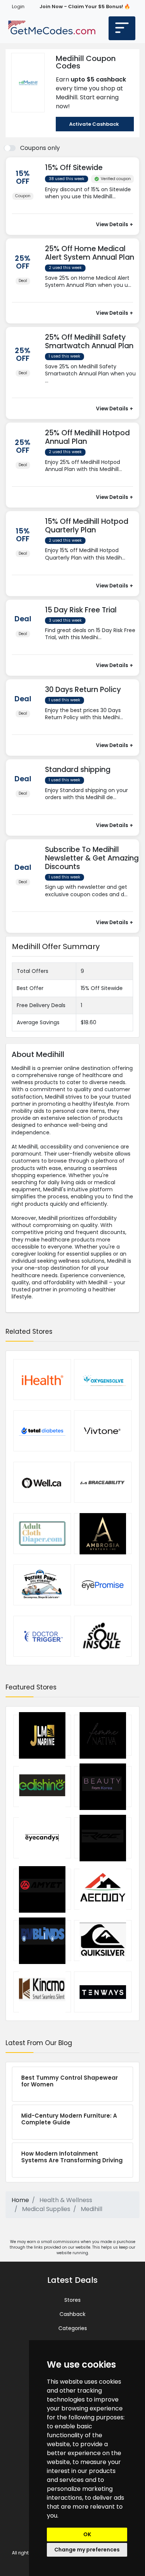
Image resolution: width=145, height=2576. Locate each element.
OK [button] (87, 2534)
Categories (73, 2328)
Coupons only (40, 148)
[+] (92, 204)
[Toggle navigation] (122, 28)
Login (18, 7)
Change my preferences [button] (87, 2550)
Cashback (72, 2314)
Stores (72, 2300)
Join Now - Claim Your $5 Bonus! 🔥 (85, 7)
